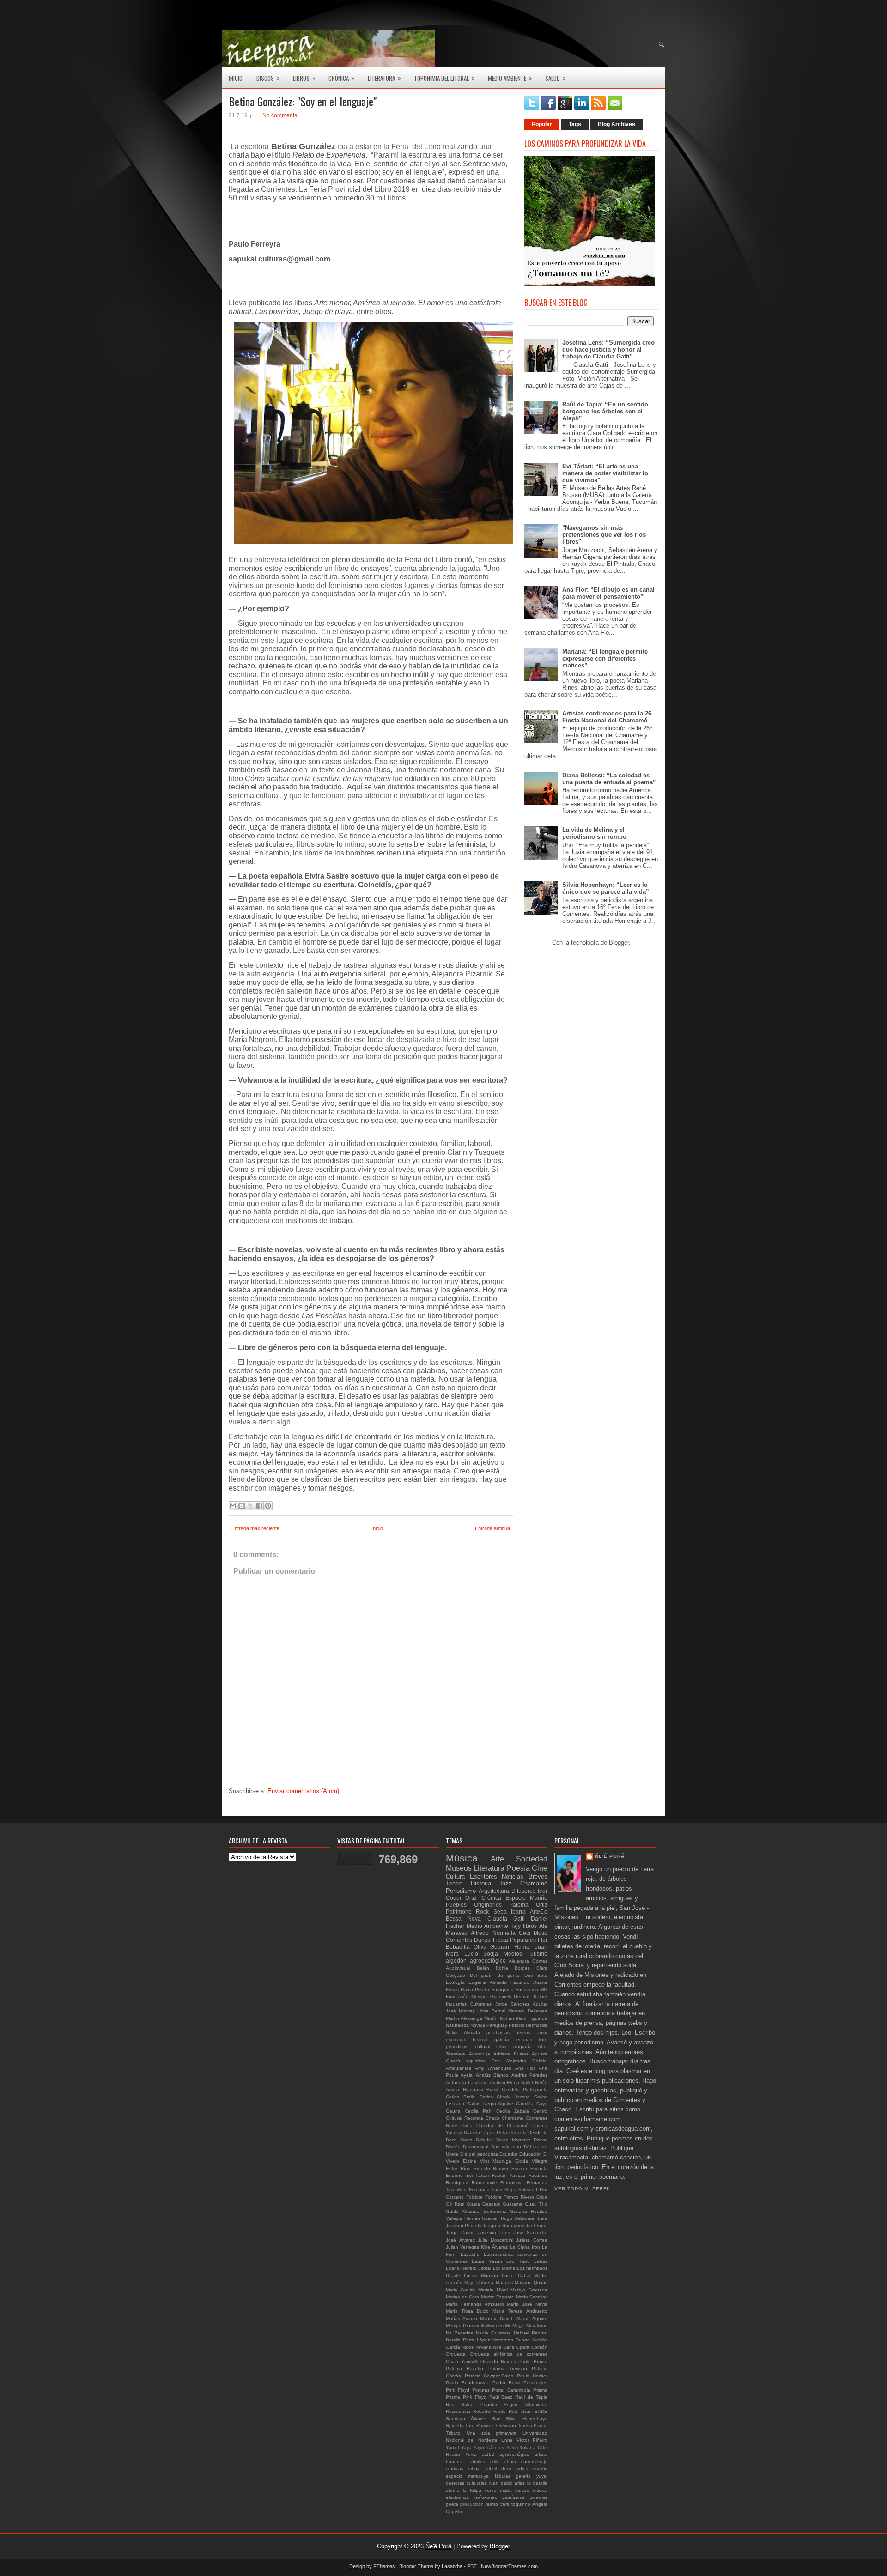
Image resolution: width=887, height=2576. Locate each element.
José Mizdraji (460, 2011)
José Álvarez (460, 2240)
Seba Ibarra (510, 1912)
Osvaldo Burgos (498, 2361)
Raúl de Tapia (531, 2397)
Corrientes (459, 1940)
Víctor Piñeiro (532, 2440)
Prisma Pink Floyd (466, 2397)
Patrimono (459, 1912)
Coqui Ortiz (461, 1898)
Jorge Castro (460, 2233)
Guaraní (500, 1947)
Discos (268, 78)
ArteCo (539, 1912)
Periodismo (461, 1891)
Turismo (537, 1954)
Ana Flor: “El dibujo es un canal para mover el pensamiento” (608, 593)
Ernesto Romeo (491, 2168)
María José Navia (527, 2304)
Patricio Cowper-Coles (489, 2376)
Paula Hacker (532, 2376)
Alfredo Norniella (493, 1933)
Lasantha (452, 2566)
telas (501, 2046)
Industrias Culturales (469, 2004)
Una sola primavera (492, 2433)
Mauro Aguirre (532, 2318)
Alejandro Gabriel (527, 2061)
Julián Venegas (462, 2247)
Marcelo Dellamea (528, 2011)
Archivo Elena (505, 2082)
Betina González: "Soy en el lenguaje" (303, 101)
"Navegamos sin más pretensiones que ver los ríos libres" (604, 535)
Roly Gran (520, 2411)
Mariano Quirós (531, 2282)
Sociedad (532, 1859)
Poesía (518, 1868)
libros (530, 1926)
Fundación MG (532, 1990)
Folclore (474, 2197)
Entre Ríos (458, 2168)
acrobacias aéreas (509, 2033)
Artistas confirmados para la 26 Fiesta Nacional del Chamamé (607, 717)
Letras (541, 2261)
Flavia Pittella (475, 1990)
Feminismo (512, 2183)
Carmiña (525, 2104)
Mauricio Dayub (497, 2318)
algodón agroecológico (476, 1961)
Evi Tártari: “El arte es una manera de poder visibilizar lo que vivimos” (605, 473)
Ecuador (508, 2154)
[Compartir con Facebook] (259, 1506)
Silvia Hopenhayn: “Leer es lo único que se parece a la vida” (606, 888)
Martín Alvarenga (464, 2018)
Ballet (527, 2082)
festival (480, 2040)
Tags (575, 124)
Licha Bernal (491, 2011)
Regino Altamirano (526, 2404)
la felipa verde (480, 2490)
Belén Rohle (492, 1968)
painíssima (513, 2497)
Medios (513, 1954)
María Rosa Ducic (467, 2311)
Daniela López (480, 2132)
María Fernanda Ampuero (475, 2304)
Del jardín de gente (495, 1975)
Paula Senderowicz (467, 2383)
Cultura (455, 1876)
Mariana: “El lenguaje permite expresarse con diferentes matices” (605, 658)
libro (543, 2040)
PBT (472, 2566)
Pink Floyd (458, 2390)
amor (542, 2033)
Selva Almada (463, 2033)
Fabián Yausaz (509, 2175)
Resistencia (458, 2411)
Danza (482, 1940)
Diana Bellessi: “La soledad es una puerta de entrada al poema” (609, 779)
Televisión (506, 2426)
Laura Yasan (487, 2261)
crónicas (455, 2469)
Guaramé (513, 2204)
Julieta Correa (532, 2240)
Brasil (492, 2089)
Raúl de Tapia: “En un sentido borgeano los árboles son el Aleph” (605, 411)
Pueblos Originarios (474, 1905)
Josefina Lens (494, 2233)
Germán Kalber (531, 1997)
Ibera (542, 2218)
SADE (541, 2411)
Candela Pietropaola (525, 2089)
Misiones (494, 2325)
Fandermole (484, 2183)
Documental (476, 2147)
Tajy (516, 1926)
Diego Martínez (513, 2140)
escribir (540, 2469)
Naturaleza (457, 2025)
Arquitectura (494, 1891)
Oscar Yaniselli (462, 2361)
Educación (531, 2154)
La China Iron (525, 2247)
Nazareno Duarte (511, 2340)
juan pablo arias (507, 2483)
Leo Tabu (518, 2261)
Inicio (236, 78)
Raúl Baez (501, 2397)
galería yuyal (532, 2476)
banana (454, 2462)
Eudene (454, 2175)
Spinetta (455, 2426)
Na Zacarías (459, 2333)
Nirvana (483, 2347)
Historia (481, 1883)
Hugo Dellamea (518, 2218)
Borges (522, 1968)
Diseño (453, 2147)
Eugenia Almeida (488, 1982)
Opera (523, 2347)
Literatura (384, 78)
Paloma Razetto (465, 2368)
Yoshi (512, 2447)
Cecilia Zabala (513, 2111)
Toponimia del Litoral (444, 78)
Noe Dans (504, 2347)
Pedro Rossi (506, 2383)
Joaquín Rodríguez (503, 2226)
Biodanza (473, 2089)
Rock (482, 1912)
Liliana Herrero (461, 2268)
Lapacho (470, 2254)
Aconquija (480, 2054)
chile (495, 2462)
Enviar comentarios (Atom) (303, 1791)
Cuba (467, 2125)
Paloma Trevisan (508, 2368)
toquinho (521, 2504)
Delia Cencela (512, 2132)
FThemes (384, 2566)
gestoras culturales (466, 2483)
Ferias (452, 1990)
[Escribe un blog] (242, 1506)
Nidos (468, 2347)
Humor (523, 1947)
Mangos (504, 2282)
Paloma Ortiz (528, 1905)
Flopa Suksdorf (521, 2190)
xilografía (522, 2046)
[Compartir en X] (250, 1506)
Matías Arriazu (462, 2318)
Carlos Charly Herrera (505, 2097)
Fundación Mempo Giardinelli (478, 1997)
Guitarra (519, 2211)
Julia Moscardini (495, 2240)
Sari (496, 2419)
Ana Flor (525, 2068)
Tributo (453, 2433)
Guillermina (495, 2211)
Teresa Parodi (533, 2426)
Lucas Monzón (481, 2276)
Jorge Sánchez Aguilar (522, 2004)
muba (506, 2490)
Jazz (505, 1883)
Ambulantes (459, 2068)
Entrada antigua (492, 1528)
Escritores (483, 1876)
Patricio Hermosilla (528, 2025)
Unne (507, 2440)
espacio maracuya (467, 2476)
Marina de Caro (462, 2297)
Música (462, 1858)
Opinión (539, 2347)
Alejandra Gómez (528, 1961)
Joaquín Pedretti (464, 2226)
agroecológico (514, 2454)
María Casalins (532, 2297)
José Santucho (530, 2233)
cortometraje (534, 2462)
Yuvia (471, 2454)
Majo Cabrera (479, 2282)
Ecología (455, 1982)
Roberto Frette (489, 2411)
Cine (540, 1868)
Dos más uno (506, 2147)
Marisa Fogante (498, 2297)
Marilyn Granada (529, 2290)
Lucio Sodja (481, 1954)
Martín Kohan (499, 2018)
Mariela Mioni (493, 2290)
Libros (304, 78)
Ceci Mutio (533, 1933)
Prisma (540, 2390)
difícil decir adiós (507, 2469)
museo (522, 2490)
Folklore (493, 2197)
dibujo (474, 2469)
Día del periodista (479, 2154)
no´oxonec (486, 2497)
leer (543, 1891)
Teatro (454, 1883)
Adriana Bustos (511, 2054)
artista (541, 2454)
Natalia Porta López (468, 2340)
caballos (476, 2462)
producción (472, 2504)
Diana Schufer (476, 2140)
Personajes (535, 2383)
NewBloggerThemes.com (509, 2566)
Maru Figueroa (532, 2018)
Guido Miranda (463, 2211)
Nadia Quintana (493, 2333)
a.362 (488, 2454)
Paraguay (497, 2025)
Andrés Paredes (529, 2075)
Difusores (523, 1891)
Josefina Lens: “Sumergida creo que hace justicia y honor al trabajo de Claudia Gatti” (608, 349)
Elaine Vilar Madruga (487, 2161)
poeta (452, 2504)
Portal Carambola (511, 2390)
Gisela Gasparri (483, 2204)
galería (502, 2040)
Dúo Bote (536, 1975)
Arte (497, 1859)
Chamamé (534, 1883)
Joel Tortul (537, 2226)
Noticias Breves (525, 1876)
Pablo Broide (533, 2361)
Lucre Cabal (516, 2276)
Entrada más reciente (255, 1528)
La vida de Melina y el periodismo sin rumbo (594, 833)
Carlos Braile (461, 2097)
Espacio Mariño (526, 1898)
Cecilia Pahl (479, 2111)
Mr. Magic (515, 2325)
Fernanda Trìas (486, 2190)
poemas (539, 2497)
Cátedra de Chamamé (502, 2125)
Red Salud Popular (471, 2404)
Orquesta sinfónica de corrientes (509, 2354)
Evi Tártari (478, 2175)
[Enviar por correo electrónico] (233, 1506)
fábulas (503, 2476)
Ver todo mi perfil (583, 2189)
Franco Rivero (519, 2197)
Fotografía (503, 1990)
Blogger (619, 943)
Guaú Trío (536, 2204)
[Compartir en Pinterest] (268, 1506)
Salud (556, 78)
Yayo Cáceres (489, 2447)
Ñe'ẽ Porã (610, 1856)
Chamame (513, 2118)
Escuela (539, 2168)
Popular (542, 124)
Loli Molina (504, 2268)
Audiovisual (458, 1968)
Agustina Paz (483, 2061)
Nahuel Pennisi (531, 2333)
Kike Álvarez (494, 2247)
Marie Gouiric (461, 2290)
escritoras (456, 2040)
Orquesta (456, 2354)
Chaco (492, 2118)
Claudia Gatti (506, 1918)
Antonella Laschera (467, 2082)
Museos (459, 1868)
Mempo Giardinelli (465, 2325)
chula (510, 2462)
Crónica (342, 78)
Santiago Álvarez (466, 2419)
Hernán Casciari (482, 2218)
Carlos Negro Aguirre (490, 2104)
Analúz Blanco (492, 2075)
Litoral (485, 2268)
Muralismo (537, 2325)
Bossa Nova (463, 1918)
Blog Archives (617, 124)
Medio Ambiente (510, 78)
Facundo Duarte (529, 1982)
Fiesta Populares (514, 1940)
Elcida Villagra (531, 2161)
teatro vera (497, 2504)
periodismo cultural (468, 2046)
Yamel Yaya (459, 2447)
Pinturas (481, 2390)
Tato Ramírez (479, 2426)
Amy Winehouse (493, 2068)
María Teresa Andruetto (520, 2311)
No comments (280, 115)
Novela (478, 2025)
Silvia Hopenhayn (527, 2419)
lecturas (524, 2040)
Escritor (519, 2168)
